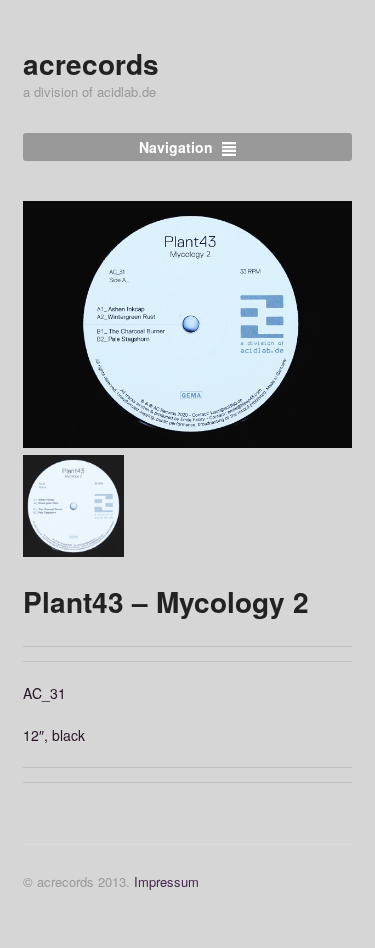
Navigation (176, 147)
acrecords (91, 63)
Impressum (166, 881)
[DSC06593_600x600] (73, 505)
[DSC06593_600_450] (188, 324)
